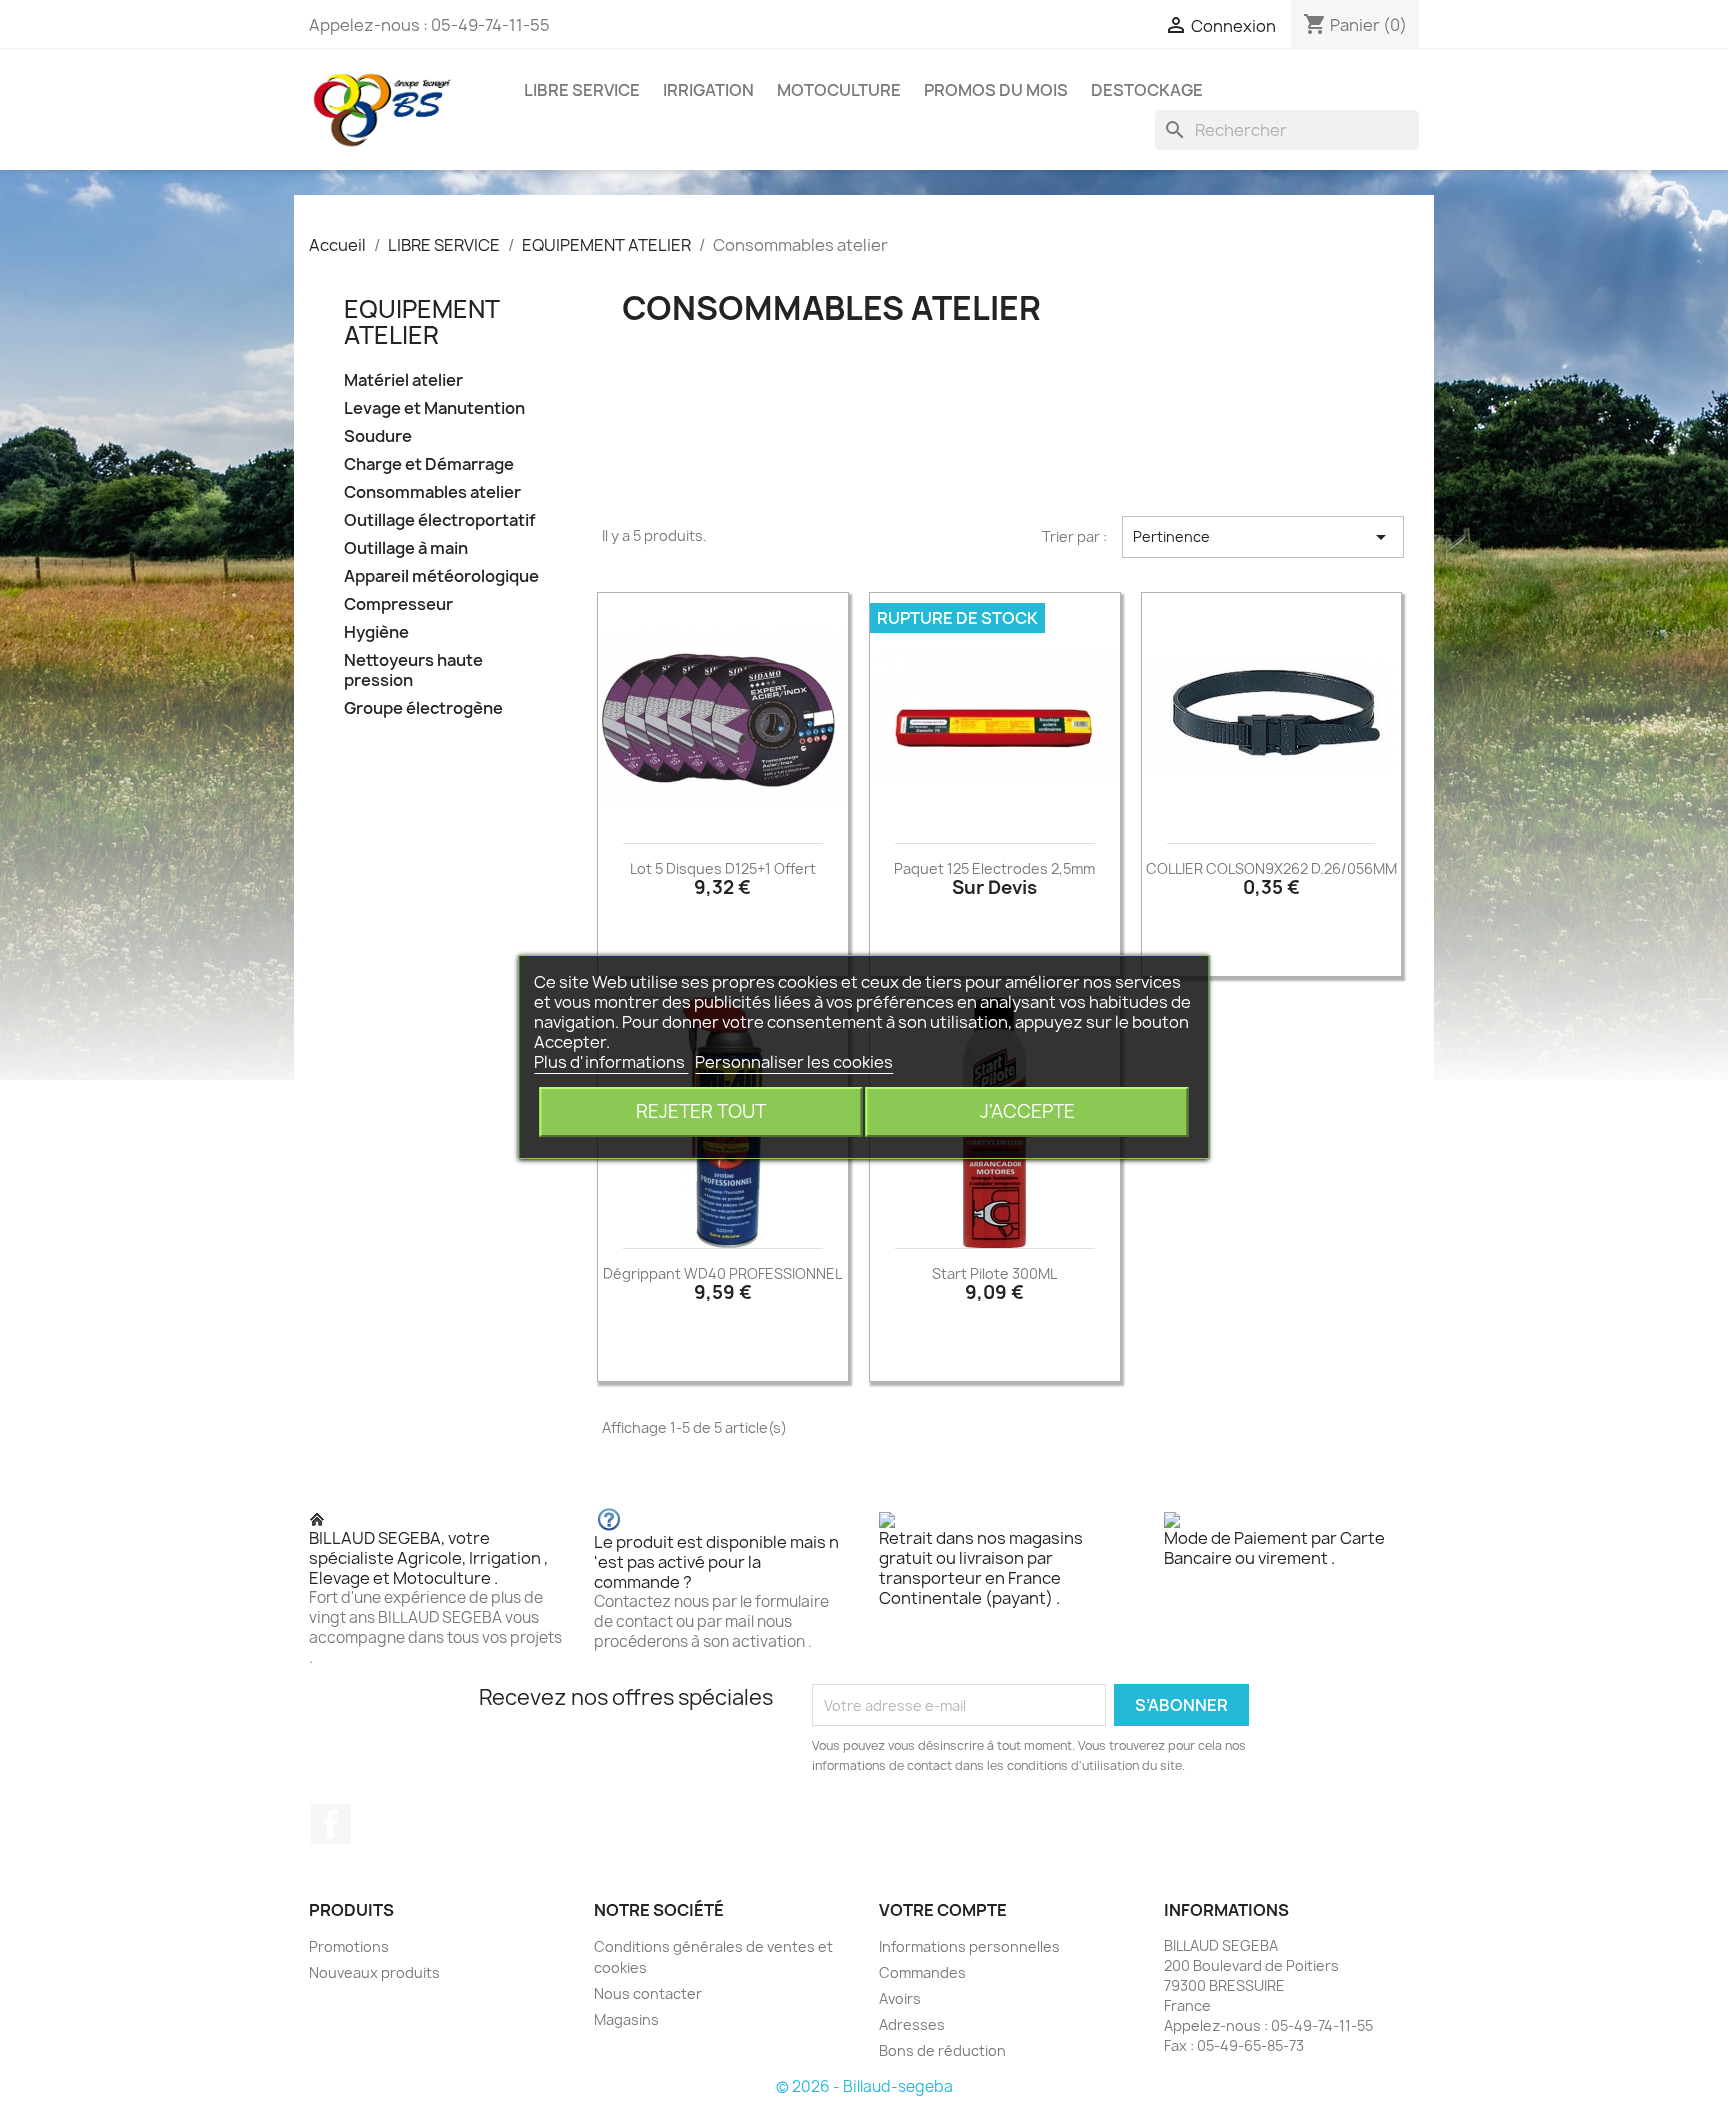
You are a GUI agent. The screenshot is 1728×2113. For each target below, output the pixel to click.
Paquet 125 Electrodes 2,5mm (994, 868)
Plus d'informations (611, 1062)
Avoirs (900, 1998)
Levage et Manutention (434, 408)
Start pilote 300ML (994, 1273)
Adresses (912, 2024)
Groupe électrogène (423, 708)
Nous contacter (648, 1993)
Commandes (922, 1972)
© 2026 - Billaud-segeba (864, 2086)
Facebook (331, 1824)
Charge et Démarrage (429, 464)
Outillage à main (406, 548)
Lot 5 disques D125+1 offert (723, 868)
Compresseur (398, 604)
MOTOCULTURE (839, 90)
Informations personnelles (969, 1946)
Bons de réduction (942, 2050)
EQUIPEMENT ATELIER (421, 322)
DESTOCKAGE (1147, 90)
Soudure (378, 436)
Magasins (626, 2019)
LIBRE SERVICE (582, 90)
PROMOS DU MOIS (996, 90)
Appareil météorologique (441, 576)
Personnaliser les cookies (794, 1062)
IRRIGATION (708, 90)
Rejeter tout (701, 1111)
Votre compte (943, 1910)
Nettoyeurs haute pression (413, 670)
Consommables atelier (432, 492)
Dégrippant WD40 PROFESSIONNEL (722, 1273)
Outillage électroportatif (440, 520)
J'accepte (1027, 1111)
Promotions (349, 1946)
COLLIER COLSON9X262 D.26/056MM (1271, 868)
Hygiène (376, 632)
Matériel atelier (403, 380)
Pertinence (1263, 537)
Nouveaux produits (374, 1972)
